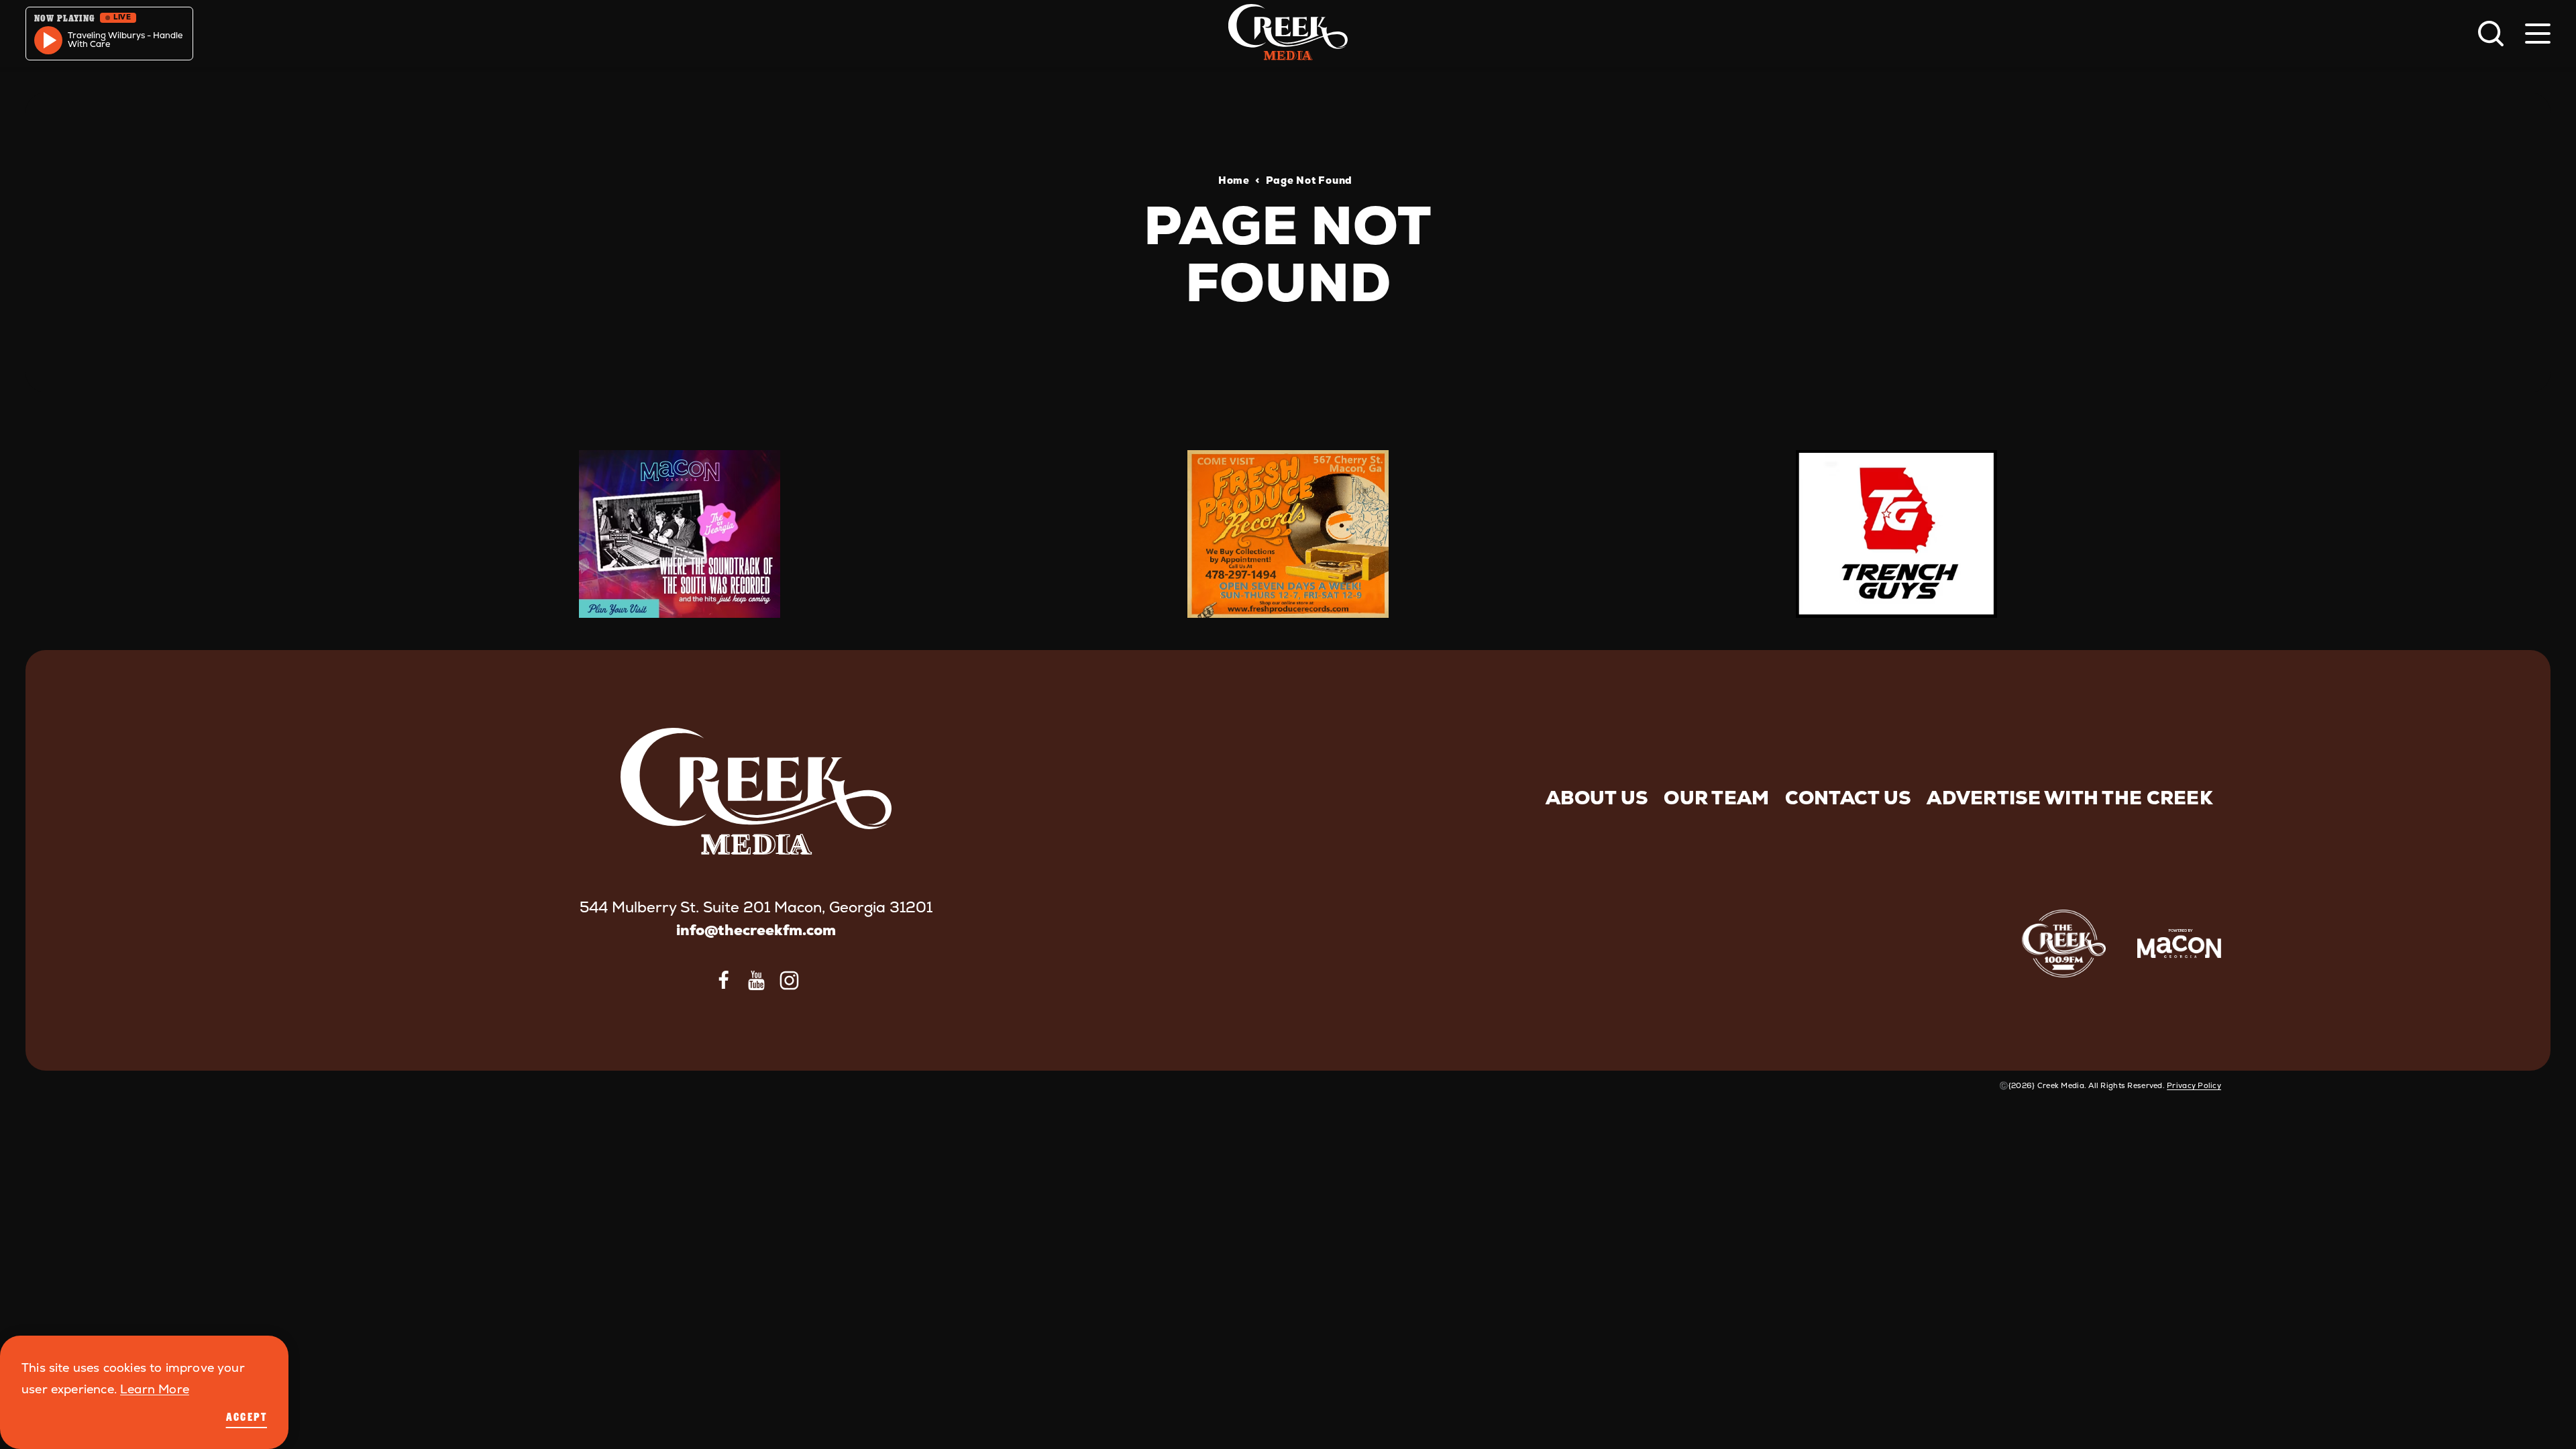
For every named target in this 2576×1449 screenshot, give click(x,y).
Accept (247, 1417)
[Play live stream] (48, 40)
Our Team (1716, 798)
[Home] (1288, 34)
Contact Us (1848, 798)
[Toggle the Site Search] (2491, 34)
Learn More (155, 1389)
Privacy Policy (2194, 1085)
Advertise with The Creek (2070, 798)
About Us (1597, 798)
